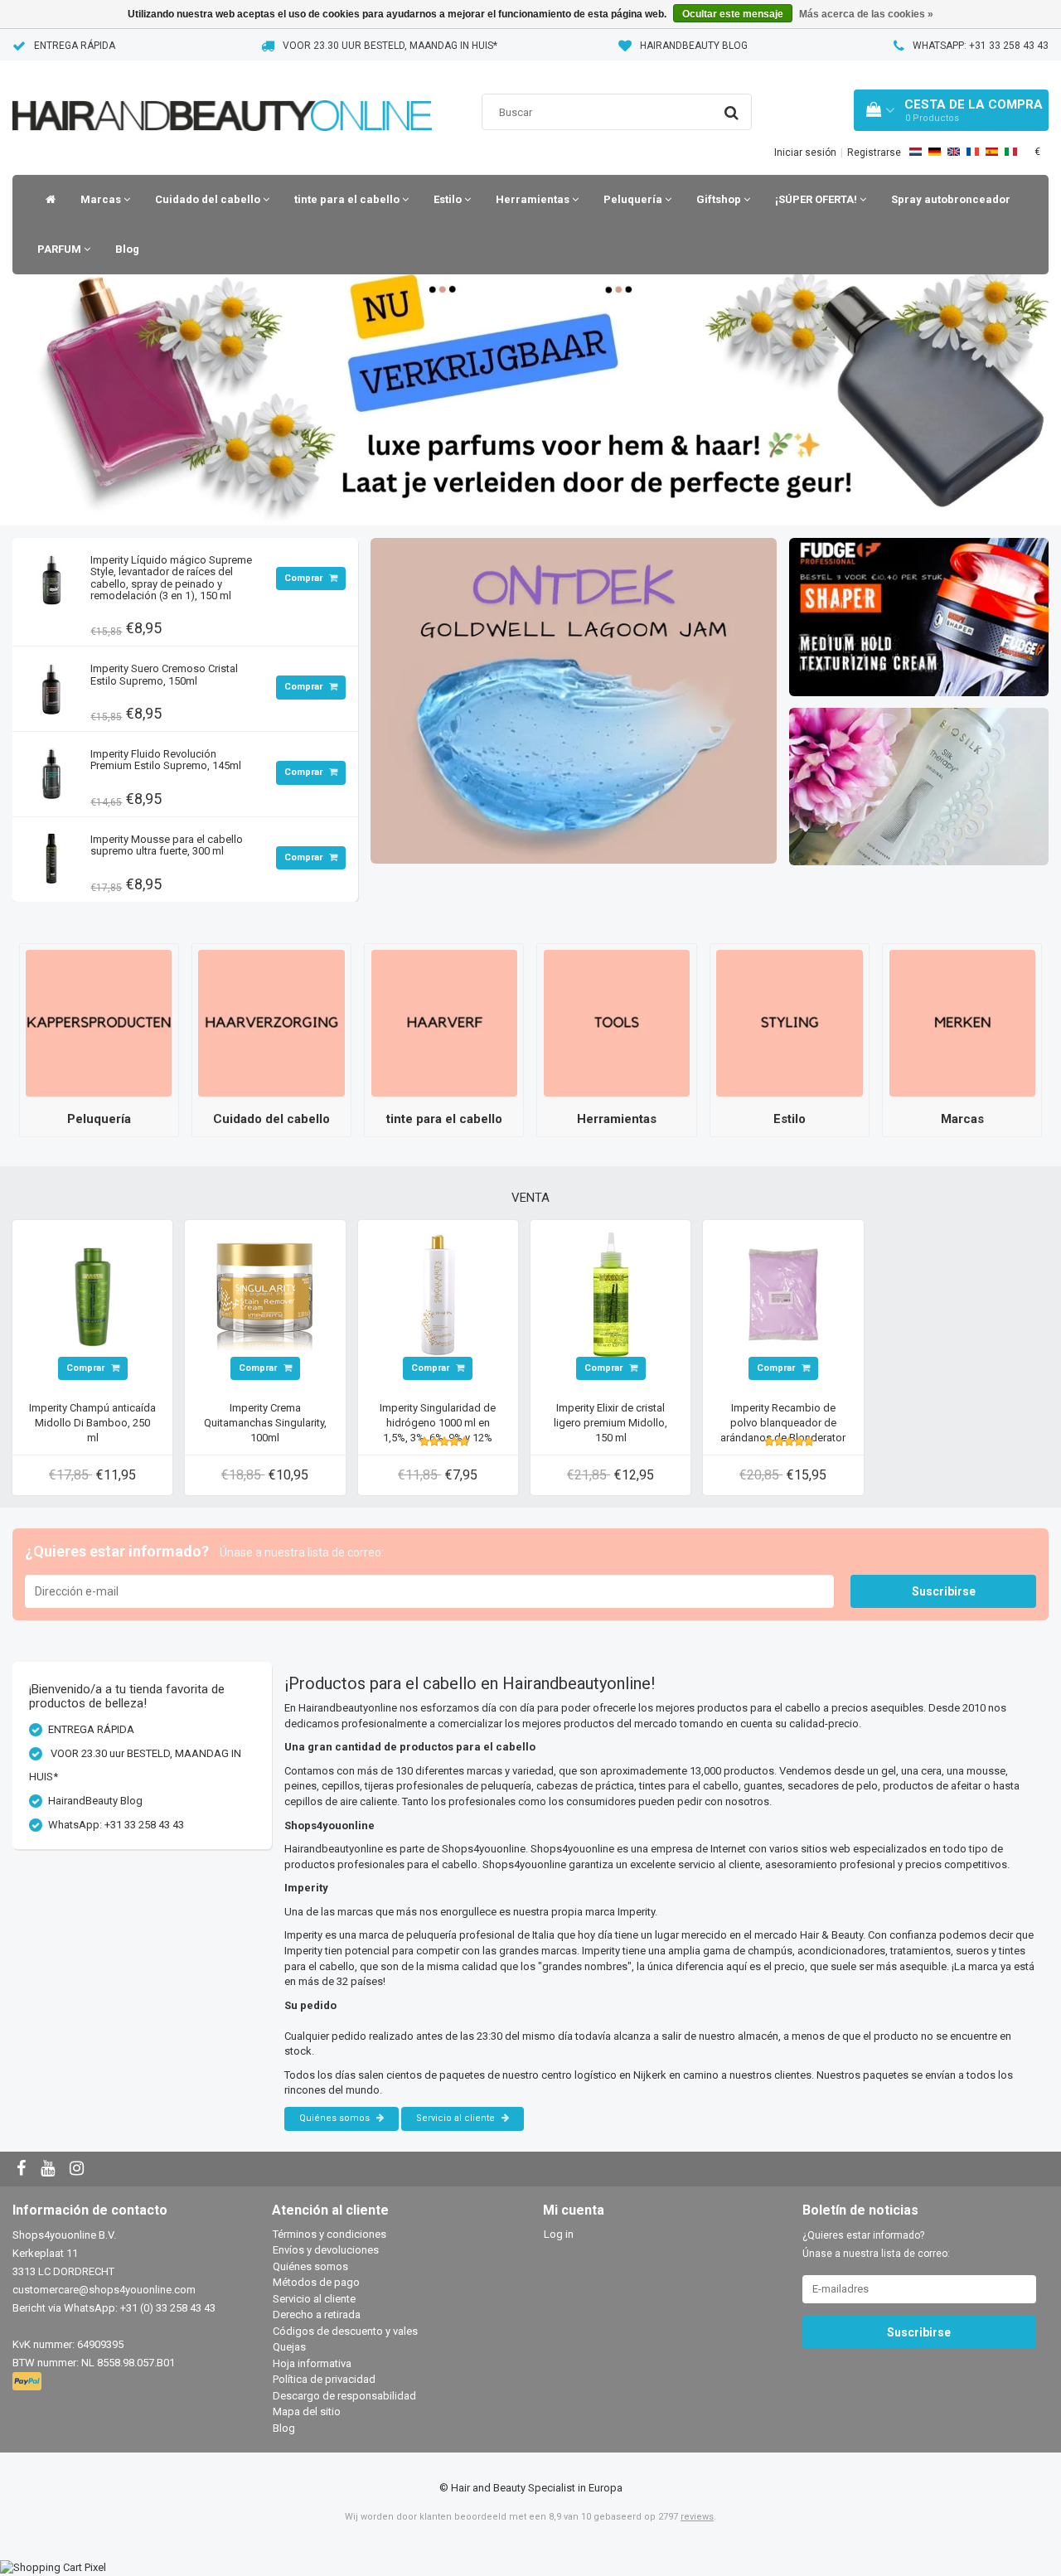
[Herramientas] (617, 1022)
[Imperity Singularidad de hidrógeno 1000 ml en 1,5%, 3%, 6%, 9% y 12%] (438, 1293)
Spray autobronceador (951, 199)
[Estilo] (789, 1022)
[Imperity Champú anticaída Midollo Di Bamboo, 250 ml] (93, 1293)
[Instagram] (79, 2169)
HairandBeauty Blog (694, 46)
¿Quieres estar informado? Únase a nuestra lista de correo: (876, 2244)
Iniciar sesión (805, 153)
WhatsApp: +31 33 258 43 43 (981, 46)
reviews (697, 2517)
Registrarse (874, 153)
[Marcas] (962, 1022)
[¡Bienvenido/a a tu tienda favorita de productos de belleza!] (222, 95)
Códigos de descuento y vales (345, 2331)
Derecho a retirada (317, 2315)
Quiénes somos (336, 2118)
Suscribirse (944, 1591)
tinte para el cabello (348, 199)
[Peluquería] (99, 1022)
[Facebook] (23, 2169)
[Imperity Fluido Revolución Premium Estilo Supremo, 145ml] (51, 770)
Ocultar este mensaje (733, 14)
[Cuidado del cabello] (271, 1022)
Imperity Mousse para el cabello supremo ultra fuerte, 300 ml (167, 845)
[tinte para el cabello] (444, 1022)
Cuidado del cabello (209, 199)
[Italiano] (1011, 152)
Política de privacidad (324, 2379)
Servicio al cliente (457, 2118)
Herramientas (534, 199)
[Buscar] (732, 113)
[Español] (992, 152)
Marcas (102, 199)
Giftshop (720, 199)
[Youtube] (50, 2169)
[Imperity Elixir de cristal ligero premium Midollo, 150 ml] (611, 1293)
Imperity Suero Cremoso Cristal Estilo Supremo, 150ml (164, 674)
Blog (127, 249)
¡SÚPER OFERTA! (817, 199)
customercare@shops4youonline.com (104, 2290)
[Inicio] (46, 200)
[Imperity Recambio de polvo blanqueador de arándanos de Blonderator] (783, 1293)
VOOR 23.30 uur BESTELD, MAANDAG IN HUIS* (390, 46)
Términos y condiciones (329, 2234)
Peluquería (634, 199)
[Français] (973, 152)
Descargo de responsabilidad (344, 2396)
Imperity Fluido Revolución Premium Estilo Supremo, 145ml (166, 760)
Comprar (305, 578)
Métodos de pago (316, 2282)
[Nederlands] (916, 152)
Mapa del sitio (307, 2411)
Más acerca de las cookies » (866, 14)
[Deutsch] (935, 152)
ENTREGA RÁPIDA (75, 46)
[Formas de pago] (29, 2382)
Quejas (289, 2347)
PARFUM (61, 249)
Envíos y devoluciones (326, 2250)
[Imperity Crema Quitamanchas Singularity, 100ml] (265, 1293)
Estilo (449, 199)
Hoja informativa (312, 2363)
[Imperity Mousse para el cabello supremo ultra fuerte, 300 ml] (51, 855)
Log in (559, 2234)
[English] (954, 152)
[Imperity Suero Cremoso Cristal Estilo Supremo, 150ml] (51, 684)
